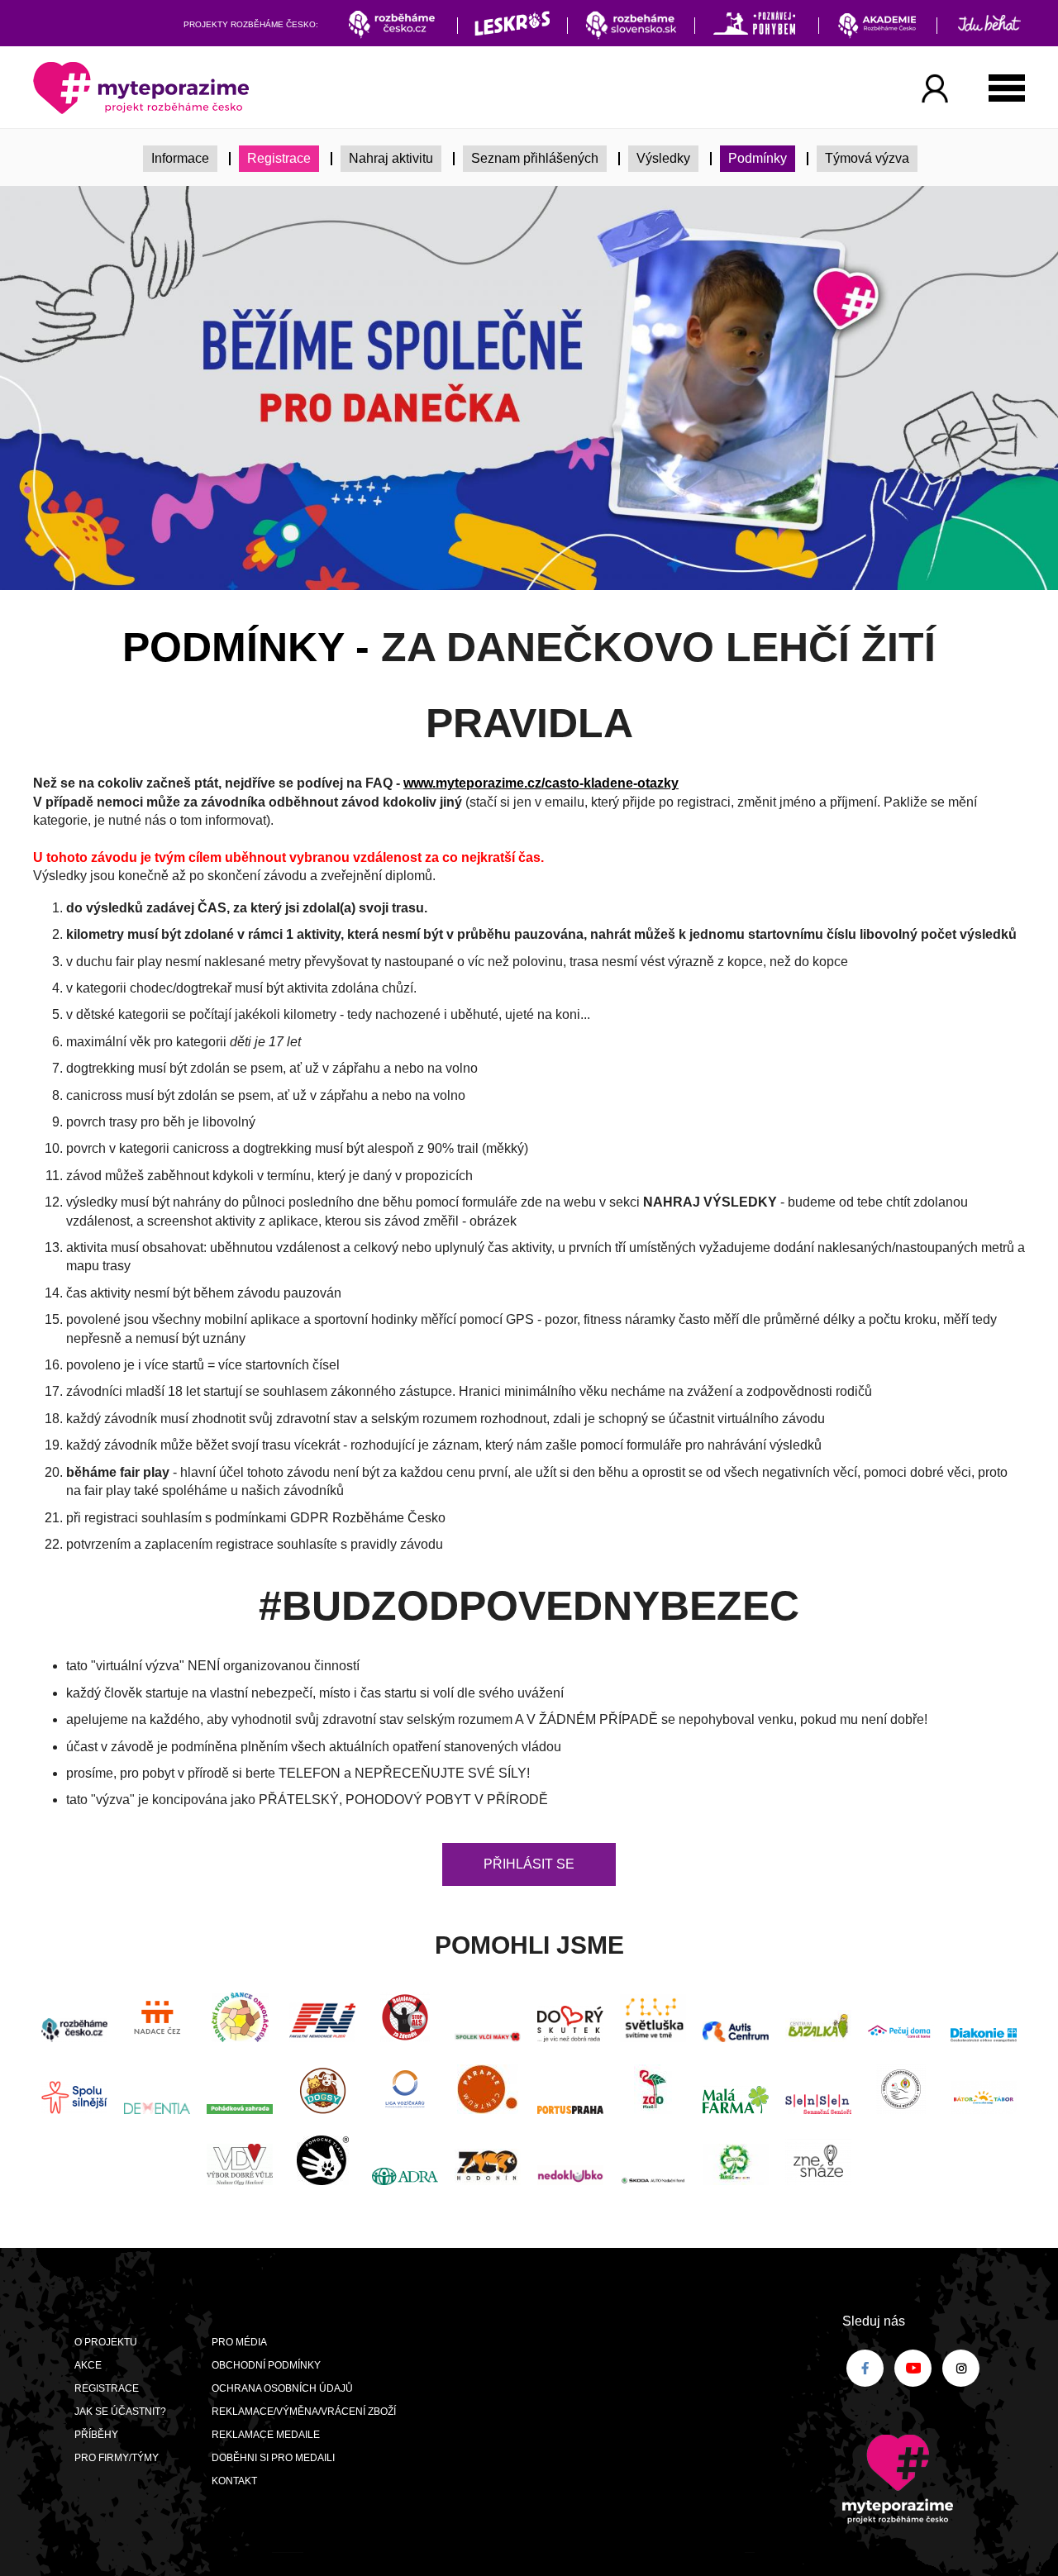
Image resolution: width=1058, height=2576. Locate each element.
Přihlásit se (529, 1864)
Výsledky (663, 158)
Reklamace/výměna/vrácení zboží (304, 2412)
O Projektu (106, 2342)
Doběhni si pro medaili (273, 2458)
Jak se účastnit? (120, 2412)
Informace (180, 158)
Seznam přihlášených (535, 158)
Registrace (279, 158)
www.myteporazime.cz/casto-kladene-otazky (541, 783)
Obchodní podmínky (266, 2365)
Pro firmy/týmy (117, 2458)
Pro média (239, 2342)
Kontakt (234, 2481)
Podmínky (758, 158)
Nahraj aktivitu (391, 158)
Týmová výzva (867, 158)
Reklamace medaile (266, 2435)
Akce (88, 2365)
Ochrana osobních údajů (282, 2388)
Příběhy (96, 2435)
